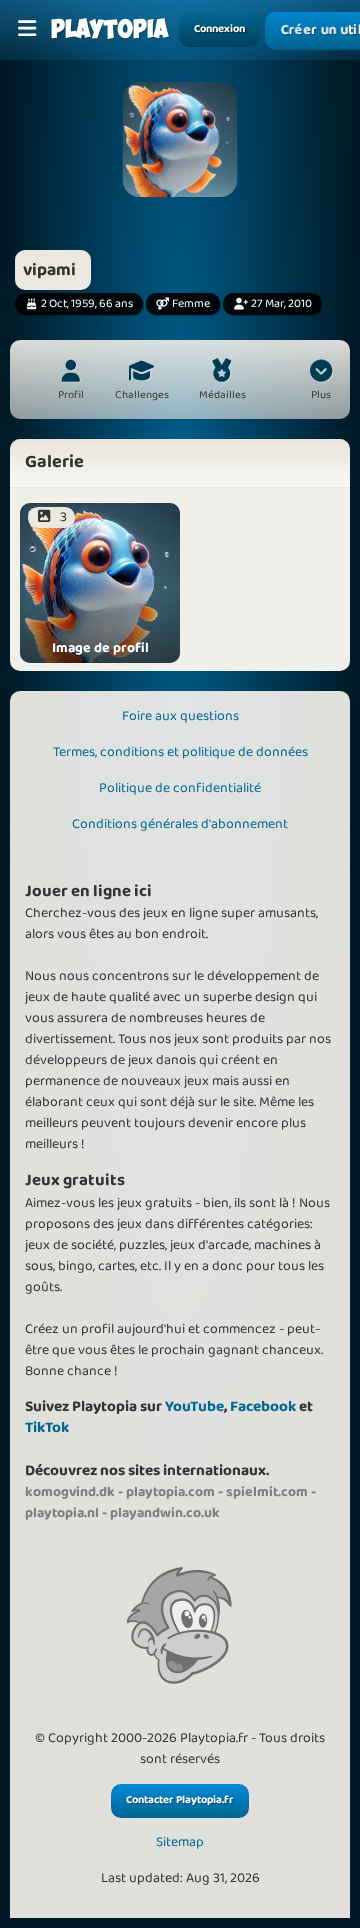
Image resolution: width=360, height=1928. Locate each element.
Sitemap (180, 1842)
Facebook (263, 1406)
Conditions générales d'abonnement (180, 824)
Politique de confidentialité (180, 788)
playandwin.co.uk (165, 1513)
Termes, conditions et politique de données (180, 752)
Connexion (219, 29)
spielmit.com (267, 1492)
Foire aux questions (180, 716)
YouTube (194, 1406)
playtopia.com (170, 1492)
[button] (321, 382)
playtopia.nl (62, 1513)
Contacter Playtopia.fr (180, 1800)
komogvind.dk (70, 1492)
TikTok (47, 1427)
